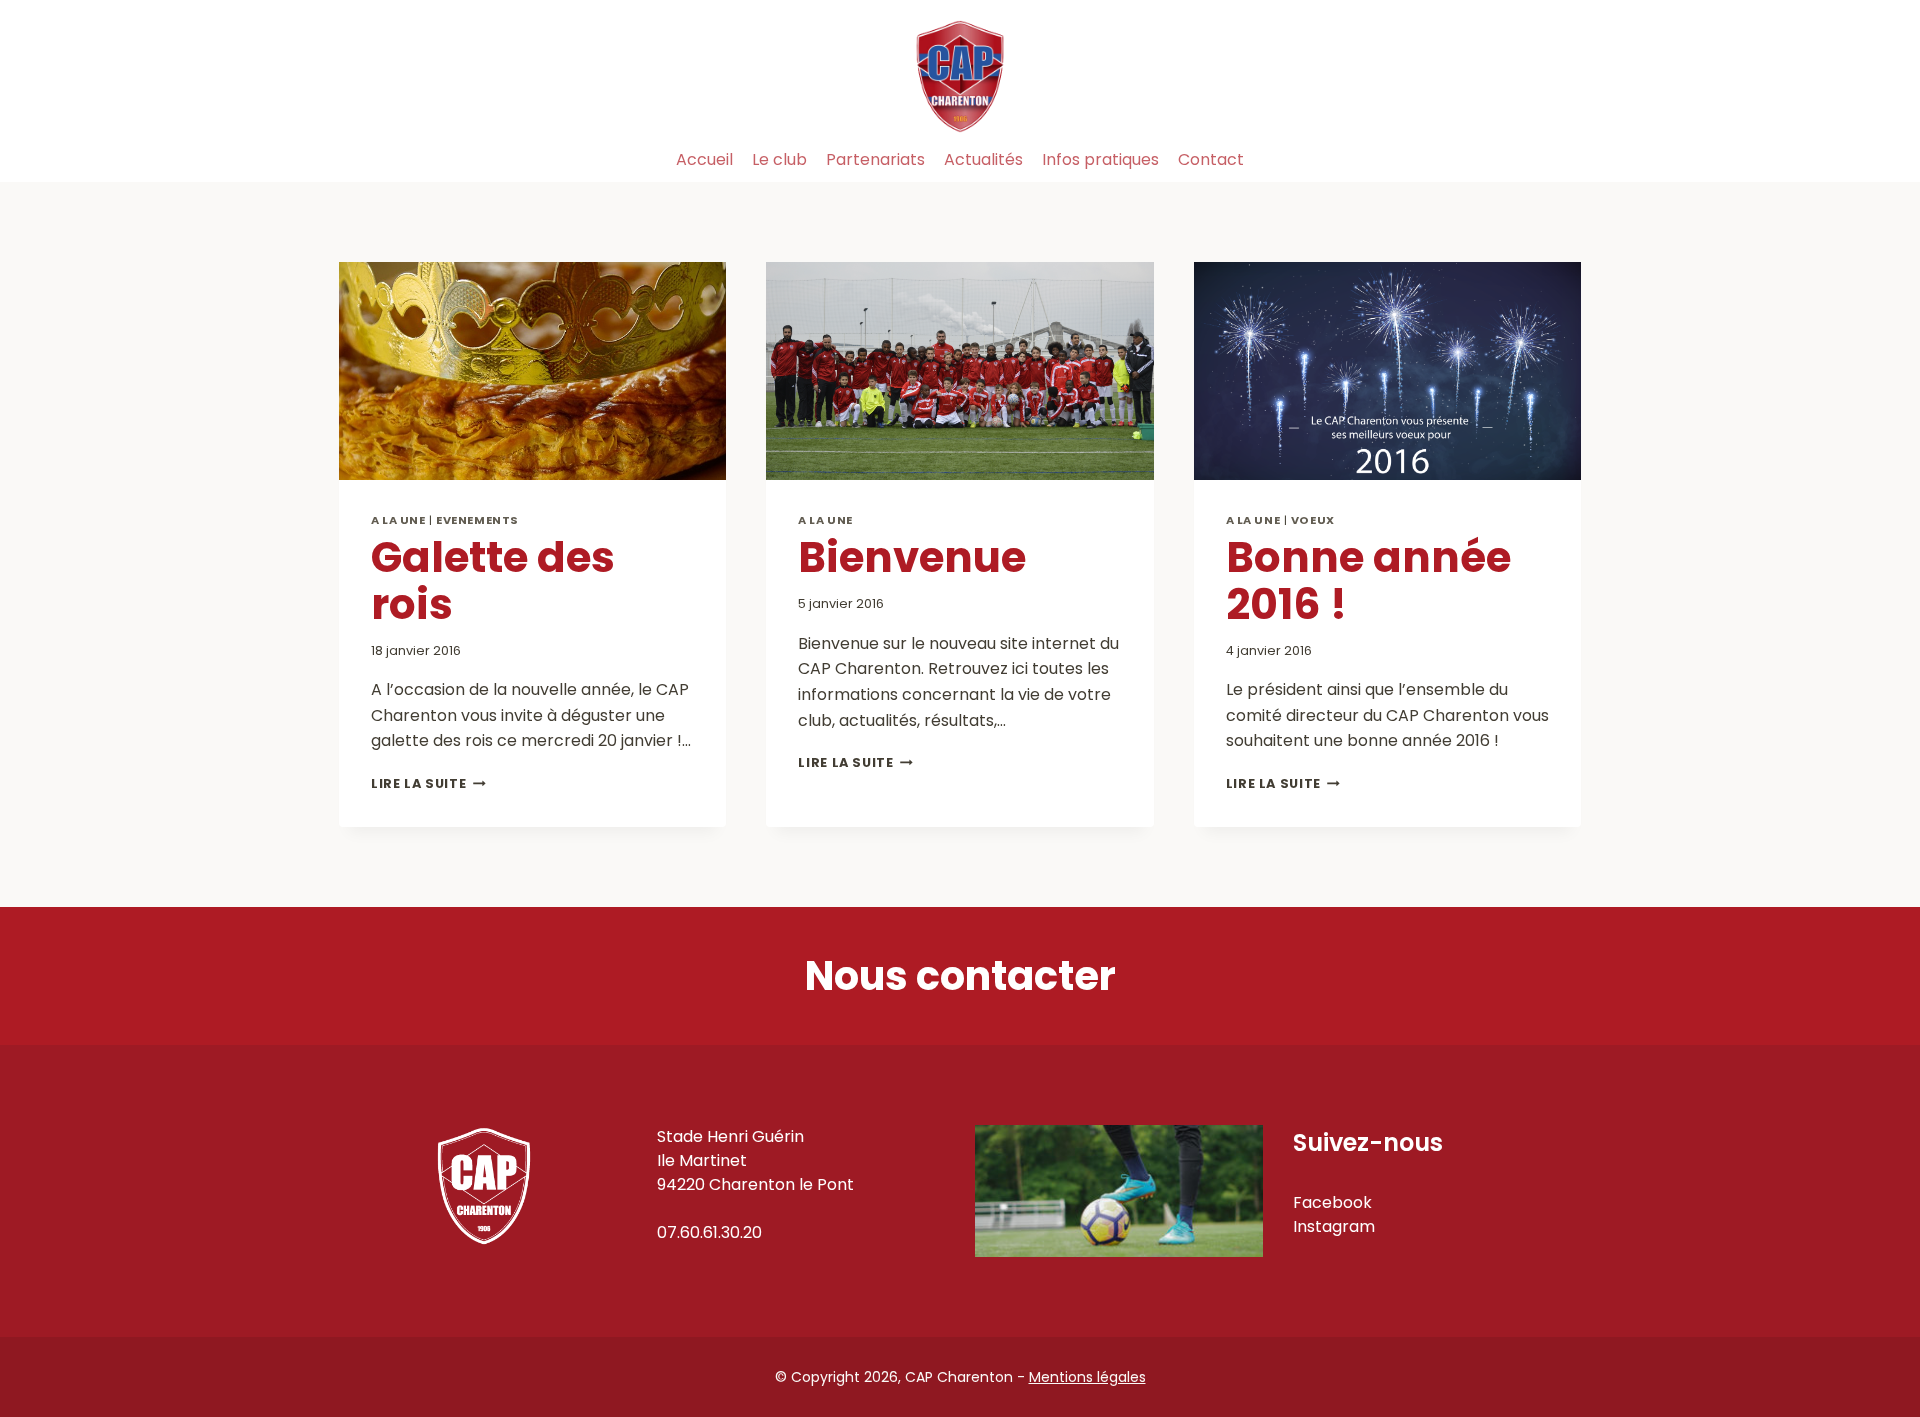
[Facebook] (1513, 160)
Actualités (983, 159)
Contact (1211, 159)
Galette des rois (493, 580)
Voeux (1313, 520)
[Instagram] (1558, 160)
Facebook (1332, 1202)
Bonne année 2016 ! (1368, 580)
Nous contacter (960, 976)
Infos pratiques (1100, 159)
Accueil (704, 159)
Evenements (477, 520)
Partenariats (875, 159)
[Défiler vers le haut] (1859, 1326)
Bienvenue (912, 557)
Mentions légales (1087, 1377)
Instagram (1334, 1226)
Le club (779, 159)
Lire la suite (428, 783)
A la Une (398, 520)
